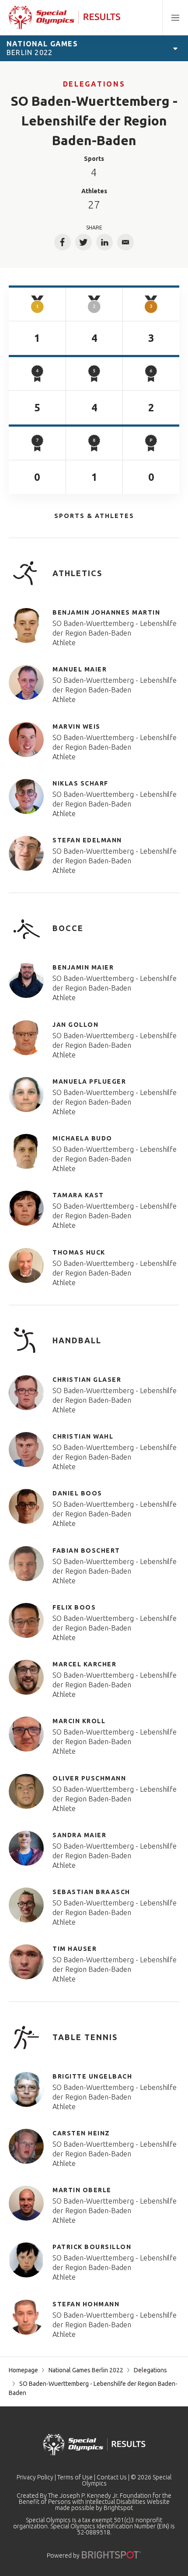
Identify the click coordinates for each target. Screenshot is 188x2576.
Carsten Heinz (81, 2133)
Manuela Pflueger (89, 1081)
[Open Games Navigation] (175, 48)
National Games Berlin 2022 (86, 2370)
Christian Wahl (83, 1436)
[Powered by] (111, 2555)
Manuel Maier (80, 669)
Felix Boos (74, 1607)
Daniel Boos (77, 1493)
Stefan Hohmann (86, 2304)
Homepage (23, 2370)
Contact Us (112, 2477)
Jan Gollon (75, 1025)
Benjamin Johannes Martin (106, 612)
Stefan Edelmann (87, 840)
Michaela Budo (82, 1138)
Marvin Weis (77, 727)
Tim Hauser (75, 1949)
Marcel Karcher (84, 1664)
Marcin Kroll (79, 1721)
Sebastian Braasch (91, 1892)
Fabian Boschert (86, 1550)
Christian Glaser (87, 1380)
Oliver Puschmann (89, 1778)
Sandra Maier (79, 1835)
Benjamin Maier (83, 967)
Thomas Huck (79, 1252)
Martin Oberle (82, 2190)
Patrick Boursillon (92, 2247)
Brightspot (118, 2508)
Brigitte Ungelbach (92, 2076)
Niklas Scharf (80, 783)
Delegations (94, 84)
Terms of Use (75, 2477)
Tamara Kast (78, 1195)
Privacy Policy (35, 2477)
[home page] (64, 17)
